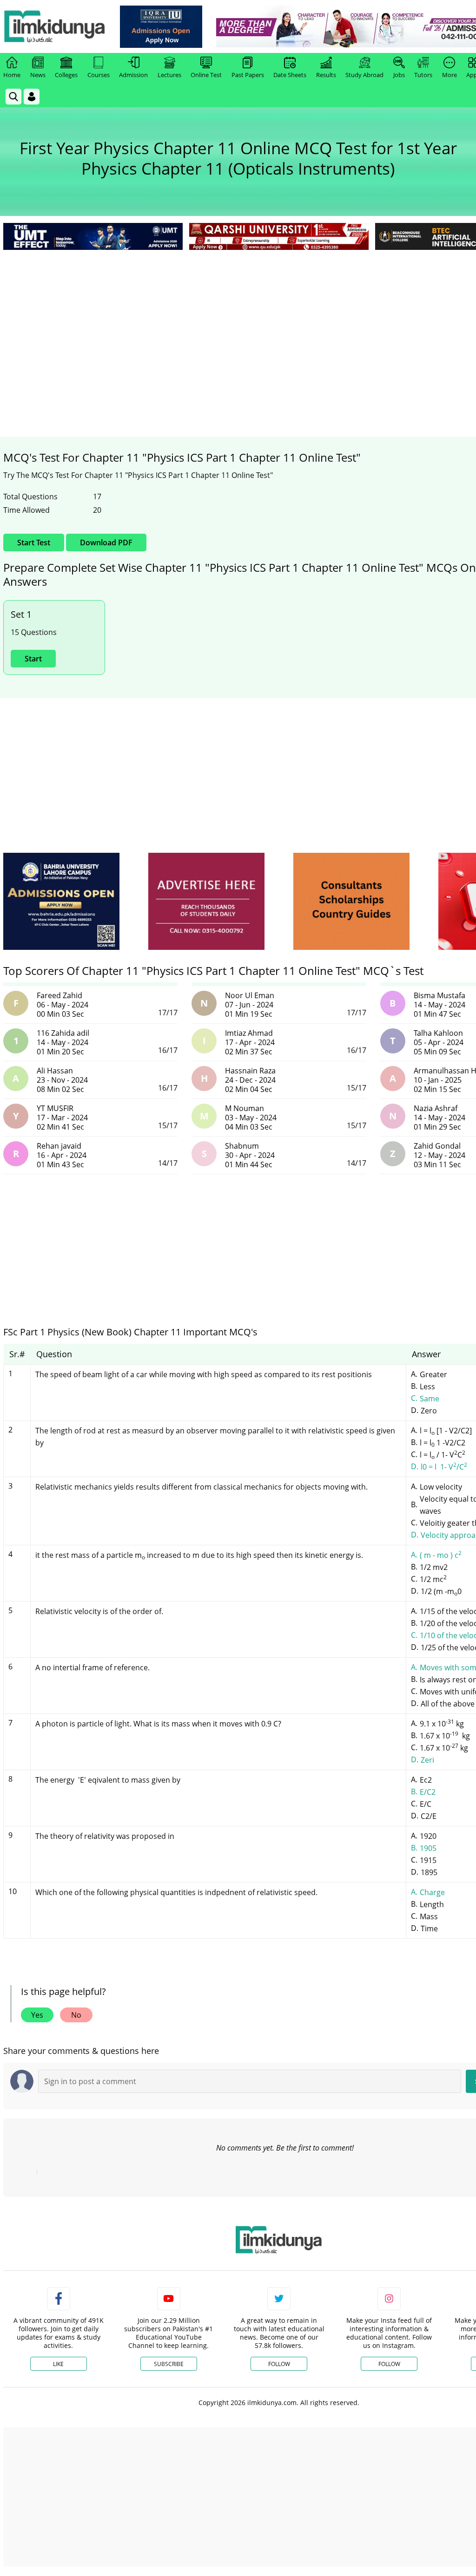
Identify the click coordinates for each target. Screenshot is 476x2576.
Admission (133, 75)
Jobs (399, 75)
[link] (161, 27)
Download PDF (106, 543)
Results (326, 75)
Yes (37, 2015)
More (450, 75)
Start (33, 659)
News (38, 75)
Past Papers (248, 75)
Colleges (66, 75)
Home (12, 75)
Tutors (423, 75)
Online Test (206, 75)
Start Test (34, 543)
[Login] (32, 97)
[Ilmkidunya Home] (54, 26)
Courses (99, 75)
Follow (279, 2364)
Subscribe (169, 2364)
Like (58, 2364)
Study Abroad (364, 75)
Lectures (169, 75)
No (76, 2015)
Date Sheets (290, 75)
